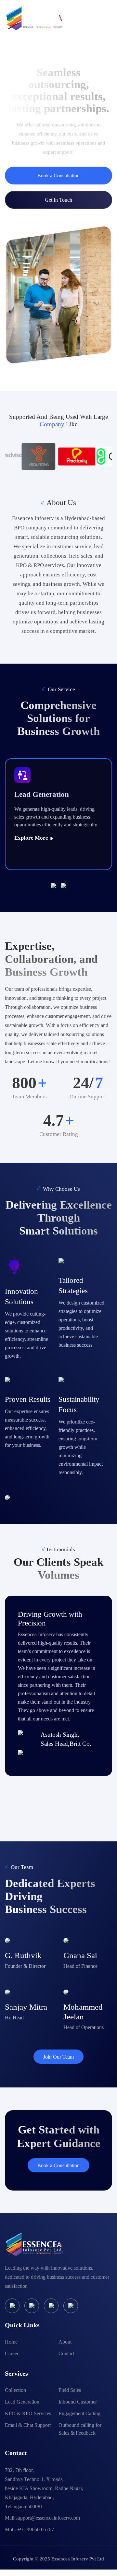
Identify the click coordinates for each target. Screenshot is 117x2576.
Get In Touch (58, 200)
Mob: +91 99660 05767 (29, 2529)
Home (11, 2342)
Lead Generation (22, 2402)
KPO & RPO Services (28, 2413)
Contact (66, 2353)
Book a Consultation (58, 176)
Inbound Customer (78, 2402)
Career (12, 2353)
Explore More (32, 838)
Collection (15, 2390)
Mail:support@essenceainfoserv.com (42, 2518)
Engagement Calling (79, 2413)
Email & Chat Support (28, 2425)
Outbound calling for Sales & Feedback (80, 2429)
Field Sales (70, 2390)
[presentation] (56, 885)
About (65, 2342)
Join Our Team (58, 2057)
